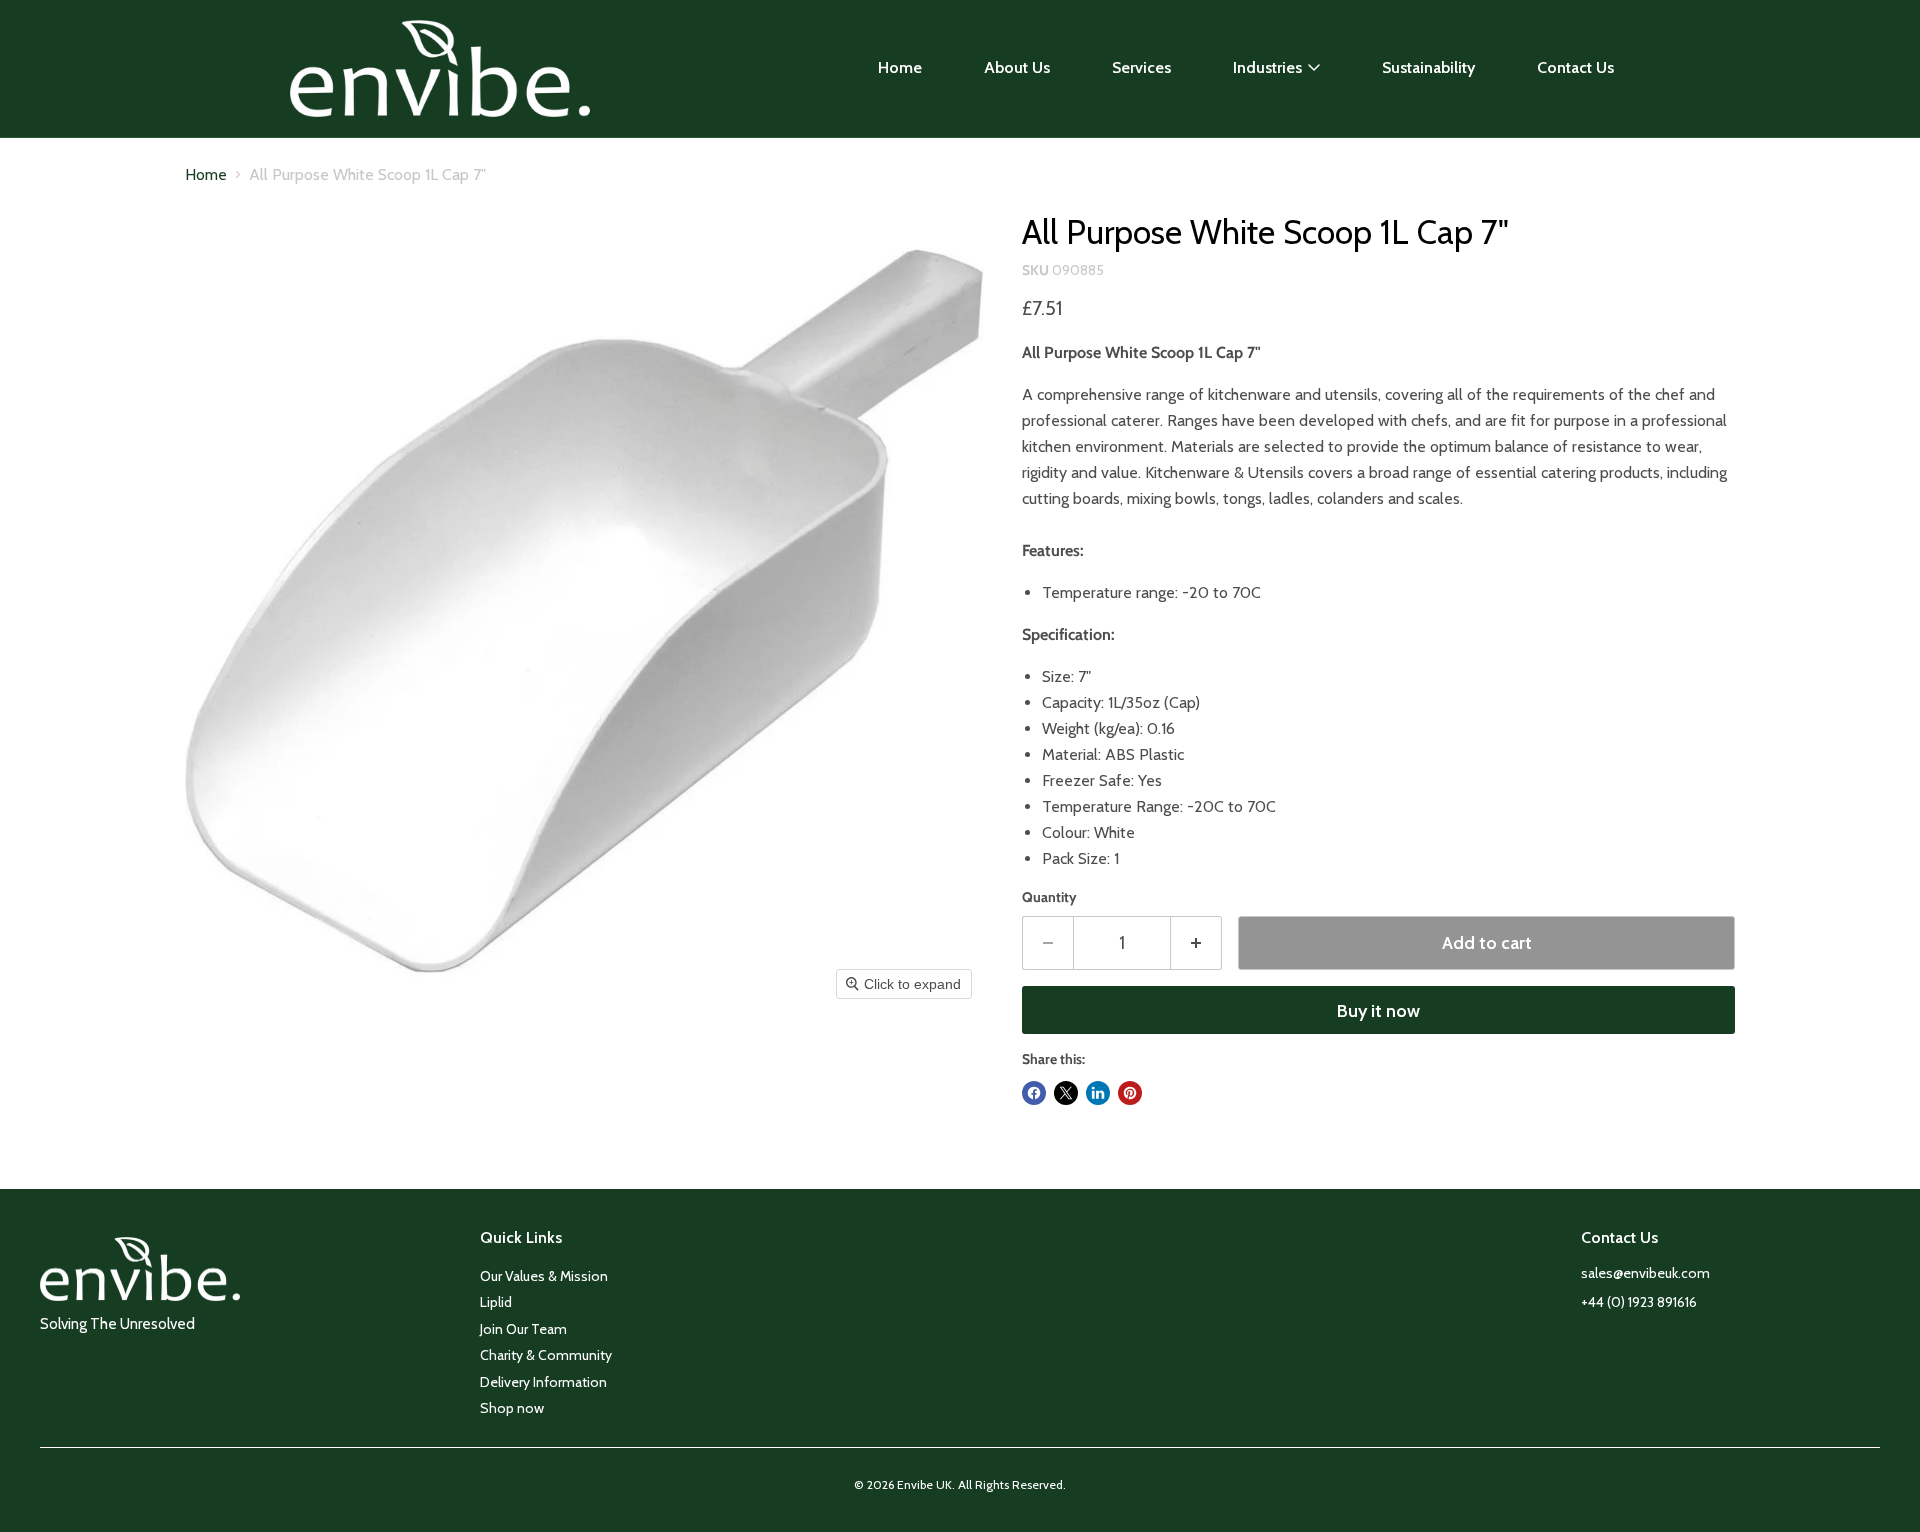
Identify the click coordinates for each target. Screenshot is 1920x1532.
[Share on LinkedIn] (1098, 1093)
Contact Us (1575, 67)
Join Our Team (523, 1329)
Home (900, 67)
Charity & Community (546, 1355)
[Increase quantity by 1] (1196, 943)
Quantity (1049, 897)
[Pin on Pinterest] (1130, 1093)
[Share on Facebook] (1034, 1093)
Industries (1267, 67)
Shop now (512, 1408)
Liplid (496, 1302)
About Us (1017, 67)
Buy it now (1378, 1011)
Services (1141, 67)
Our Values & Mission (544, 1276)
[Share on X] (1066, 1093)
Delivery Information (543, 1382)
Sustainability (1428, 67)
